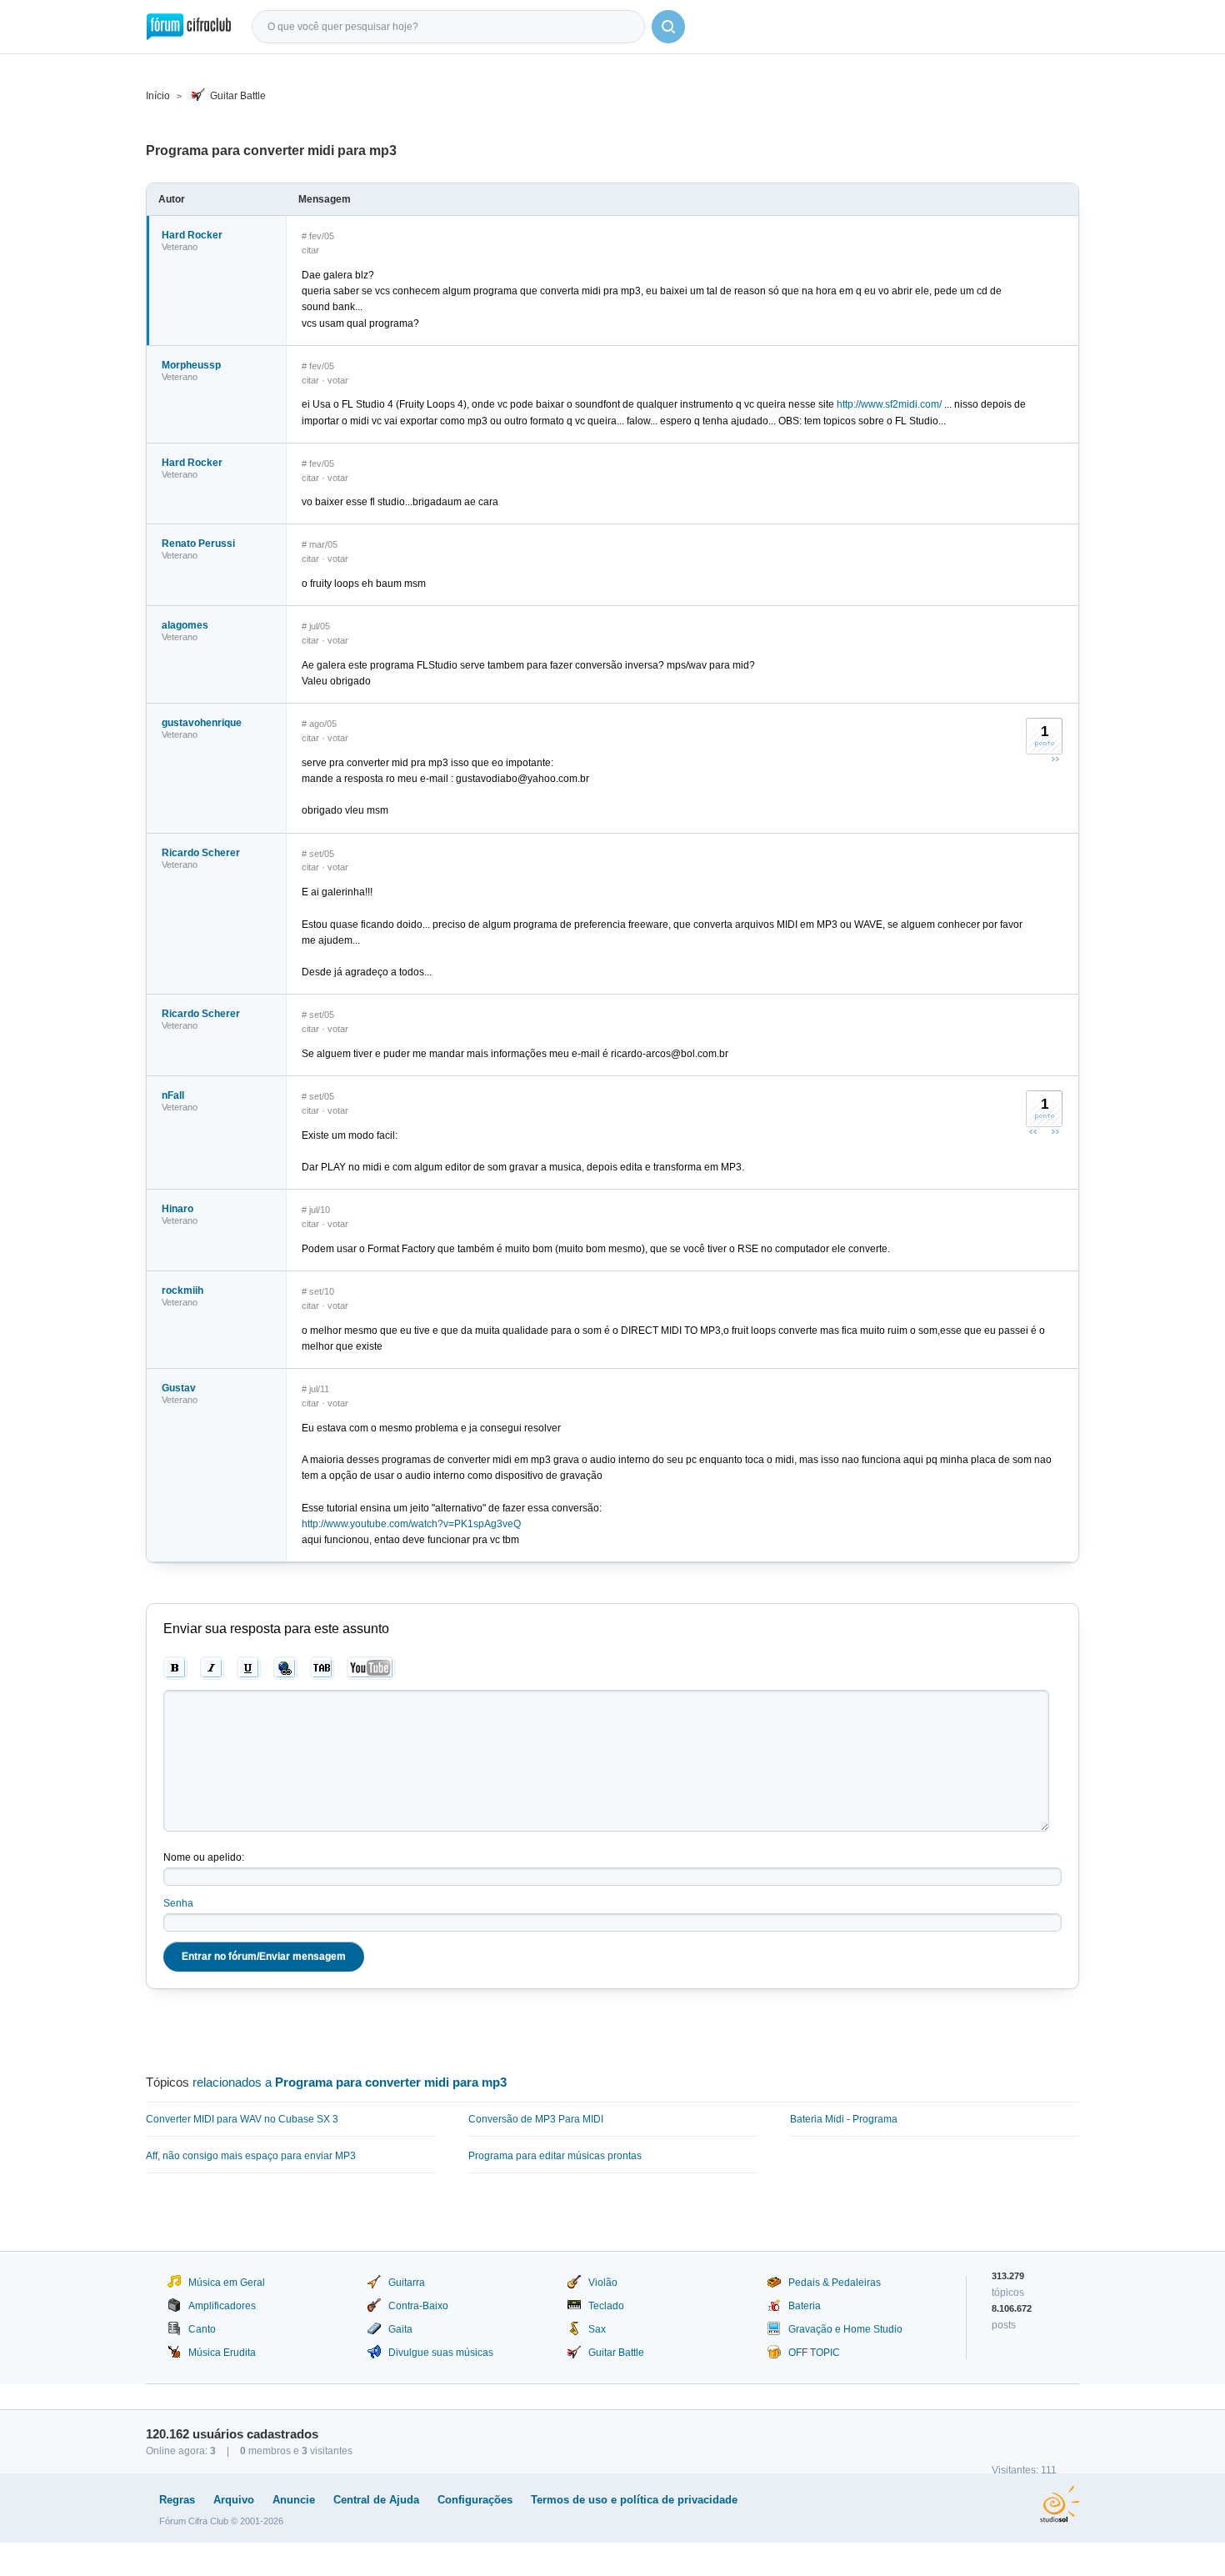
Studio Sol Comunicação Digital (1060, 2504)
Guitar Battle (238, 96)
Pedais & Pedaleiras (835, 2283)
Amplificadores (222, 2306)
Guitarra (407, 2283)
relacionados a (350, 2082)
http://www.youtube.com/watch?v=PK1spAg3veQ (411, 1524)
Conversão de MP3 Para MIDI (536, 2119)
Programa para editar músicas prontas (555, 2156)
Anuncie (294, 2500)
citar (310, 250)
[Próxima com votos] (1055, 759)
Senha (178, 1903)
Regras (177, 2500)
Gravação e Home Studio (845, 2329)
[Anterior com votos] (1033, 1131)
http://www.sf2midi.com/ (889, 404)
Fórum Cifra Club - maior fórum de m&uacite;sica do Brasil (189, 27)
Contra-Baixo (418, 2306)
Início (158, 96)
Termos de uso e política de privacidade (634, 2500)
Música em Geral (227, 2283)
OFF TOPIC (814, 2353)
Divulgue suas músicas (441, 2353)
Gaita (400, 2329)
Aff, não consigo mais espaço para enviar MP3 (251, 2156)
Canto (202, 2329)
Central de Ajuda (376, 2500)
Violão (603, 2283)
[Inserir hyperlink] (285, 1668)
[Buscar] (668, 27)
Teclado (606, 2306)
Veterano (180, 247)
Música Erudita (222, 2353)
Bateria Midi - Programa (844, 2119)
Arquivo (234, 2500)
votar (338, 380)
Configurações (475, 2500)
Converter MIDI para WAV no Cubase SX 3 (242, 2119)
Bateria (805, 2306)
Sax (597, 2329)
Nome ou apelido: (204, 1857)
